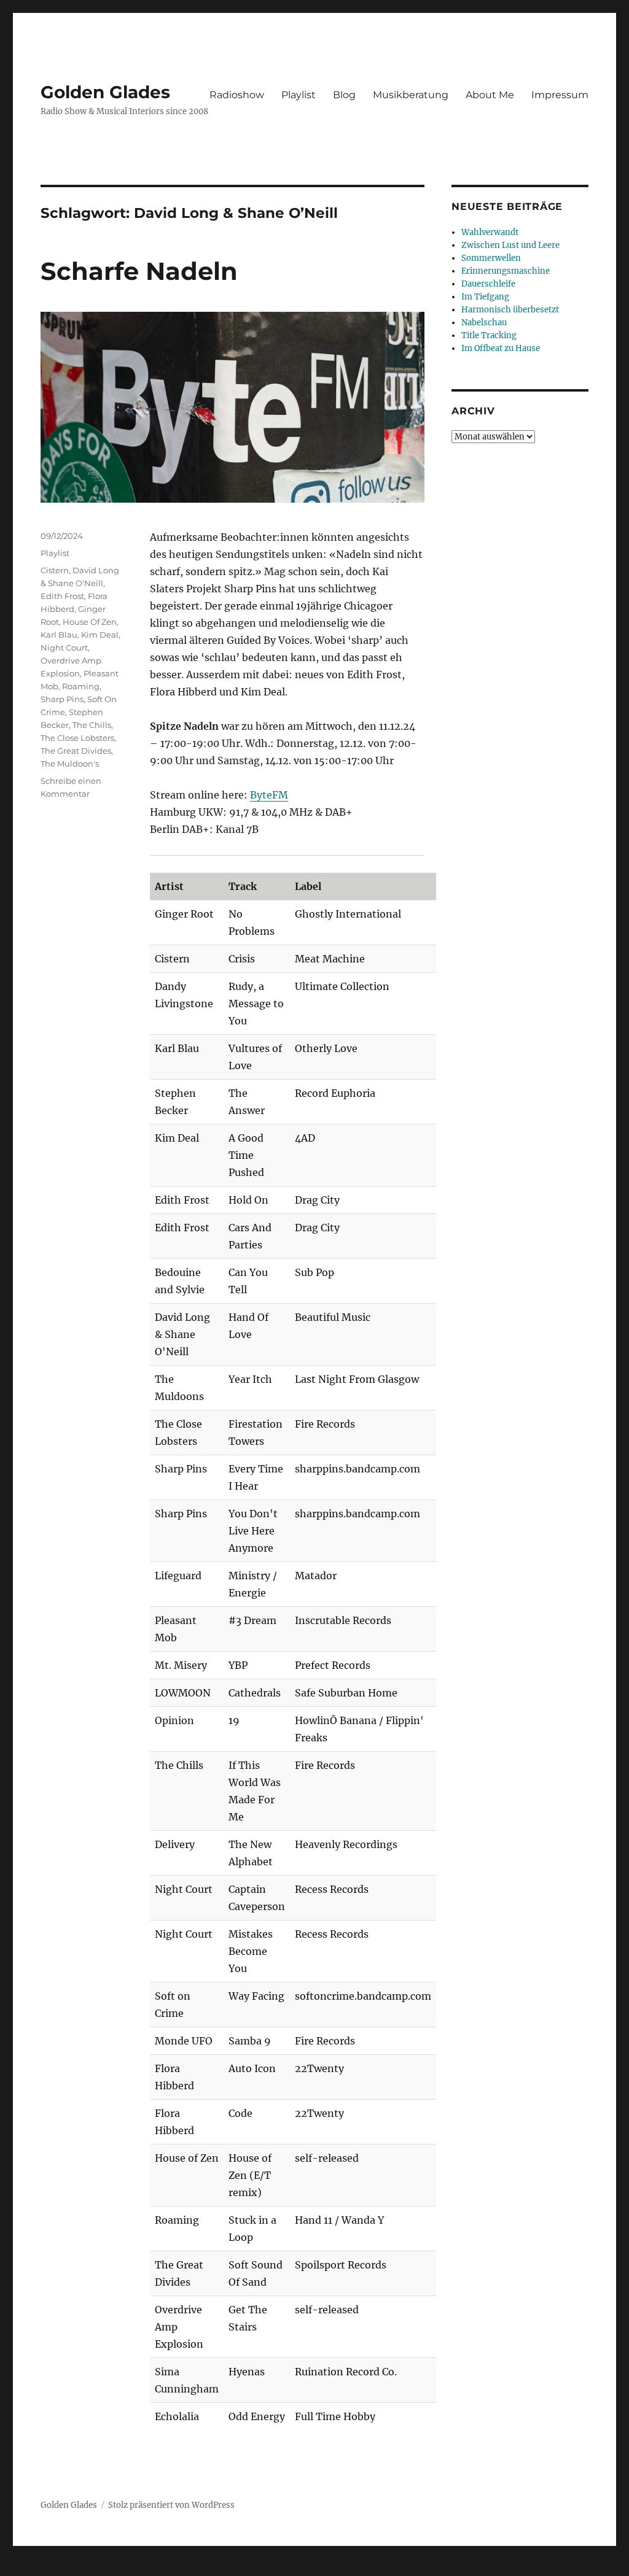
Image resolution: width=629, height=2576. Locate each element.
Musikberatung (411, 95)
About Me (490, 95)
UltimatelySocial (415, 2567)
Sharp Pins (62, 699)
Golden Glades (105, 92)
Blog (344, 95)
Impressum (560, 95)
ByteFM (269, 795)
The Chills (92, 725)
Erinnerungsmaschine (506, 271)
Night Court (64, 648)
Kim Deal (100, 635)
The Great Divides (76, 751)
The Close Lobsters (77, 738)
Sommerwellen (491, 258)
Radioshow (237, 95)
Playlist (299, 95)
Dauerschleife (488, 284)
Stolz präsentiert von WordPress (171, 2505)
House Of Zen (90, 622)
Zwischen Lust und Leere (510, 245)
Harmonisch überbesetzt (510, 310)
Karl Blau (59, 635)
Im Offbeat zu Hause (501, 348)
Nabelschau (484, 323)
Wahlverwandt (490, 232)
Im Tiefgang (485, 297)
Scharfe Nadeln (139, 271)
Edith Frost (62, 596)
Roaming (81, 686)
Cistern (55, 570)
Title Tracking (489, 335)
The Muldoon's (70, 764)
